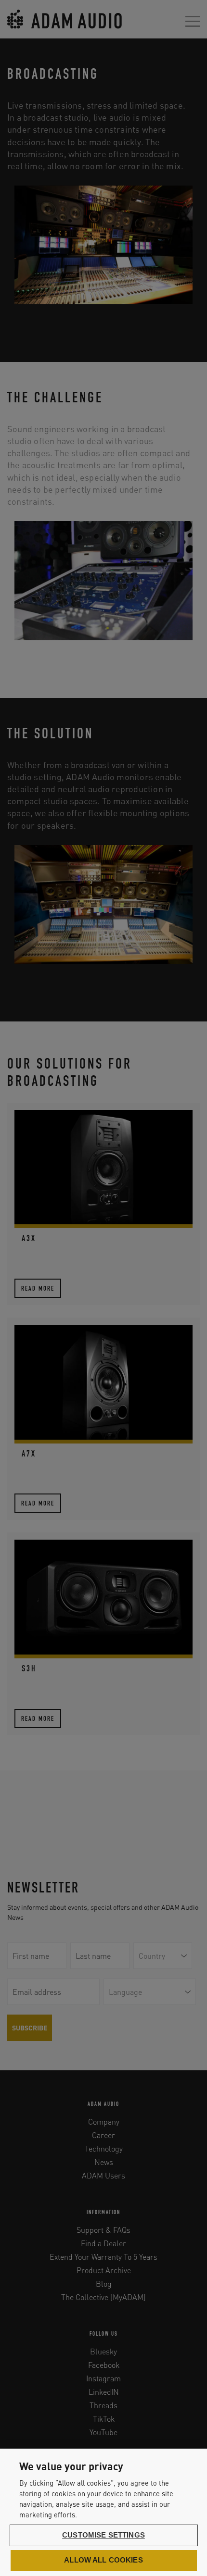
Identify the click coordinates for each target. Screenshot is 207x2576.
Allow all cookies (103, 2560)
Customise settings (103, 2535)
